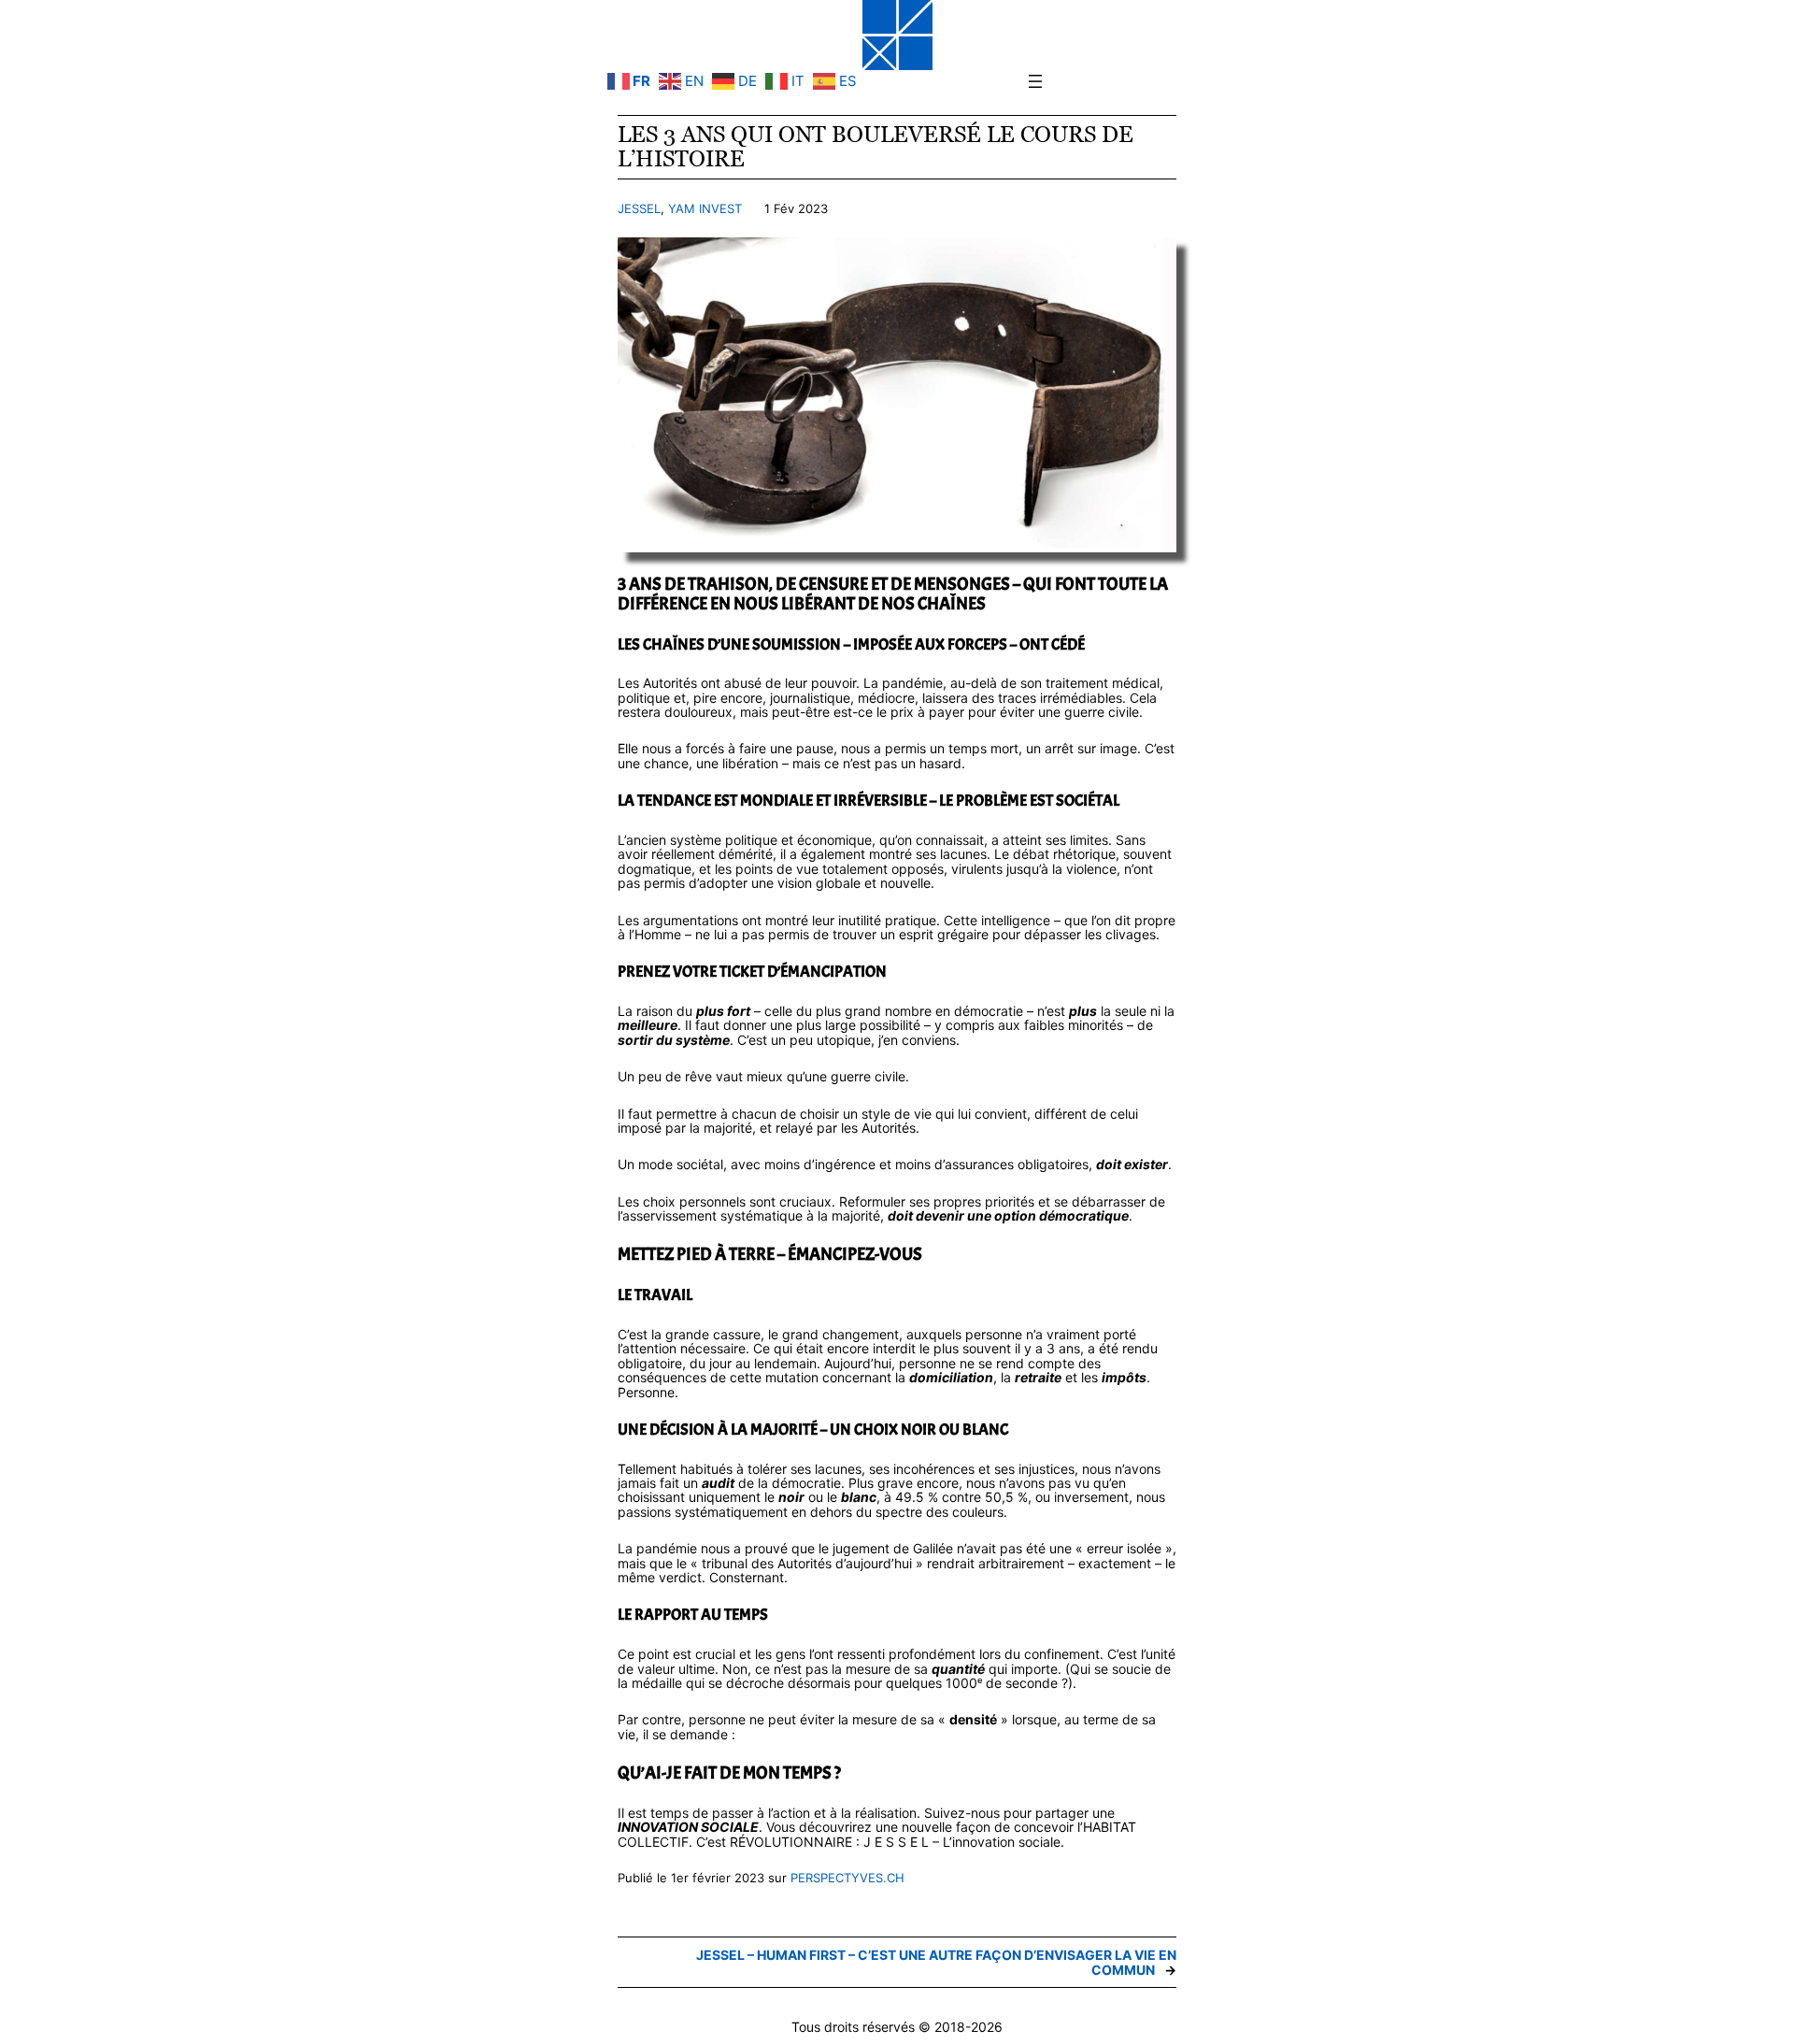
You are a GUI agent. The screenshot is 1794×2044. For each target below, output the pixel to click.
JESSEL (639, 208)
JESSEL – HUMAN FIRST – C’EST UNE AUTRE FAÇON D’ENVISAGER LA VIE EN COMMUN (936, 1962)
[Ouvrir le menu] (1035, 81)
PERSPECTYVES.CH (847, 1878)
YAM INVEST (705, 208)
